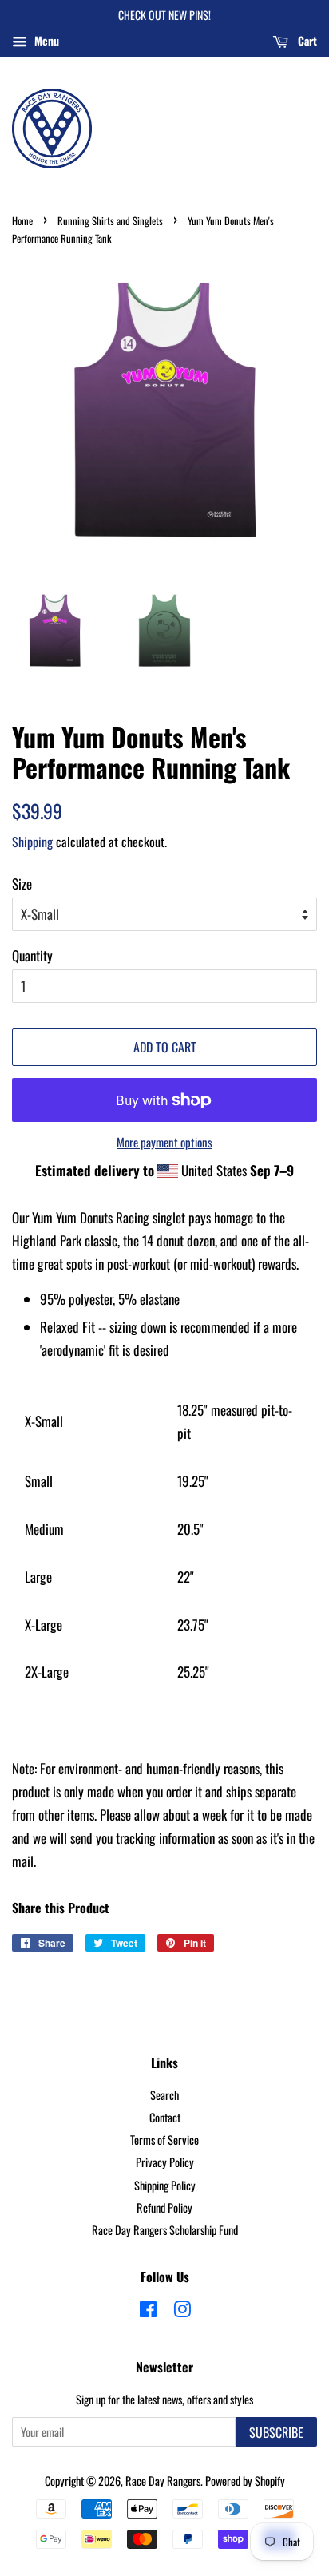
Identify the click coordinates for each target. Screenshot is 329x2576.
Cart (306, 40)
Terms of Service (164, 2140)
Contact (165, 2117)
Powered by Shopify (245, 2481)
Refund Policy (164, 2207)
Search (164, 2095)
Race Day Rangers (163, 2481)
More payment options (164, 1142)
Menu (45, 40)
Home (22, 221)
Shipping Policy (165, 2185)
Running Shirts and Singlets (110, 221)
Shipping (32, 842)
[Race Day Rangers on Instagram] (182, 2311)
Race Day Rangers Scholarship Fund (165, 2230)
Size (22, 884)
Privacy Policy (165, 2162)
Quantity (32, 955)
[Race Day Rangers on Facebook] (148, 2311)
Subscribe (276, 2432)
